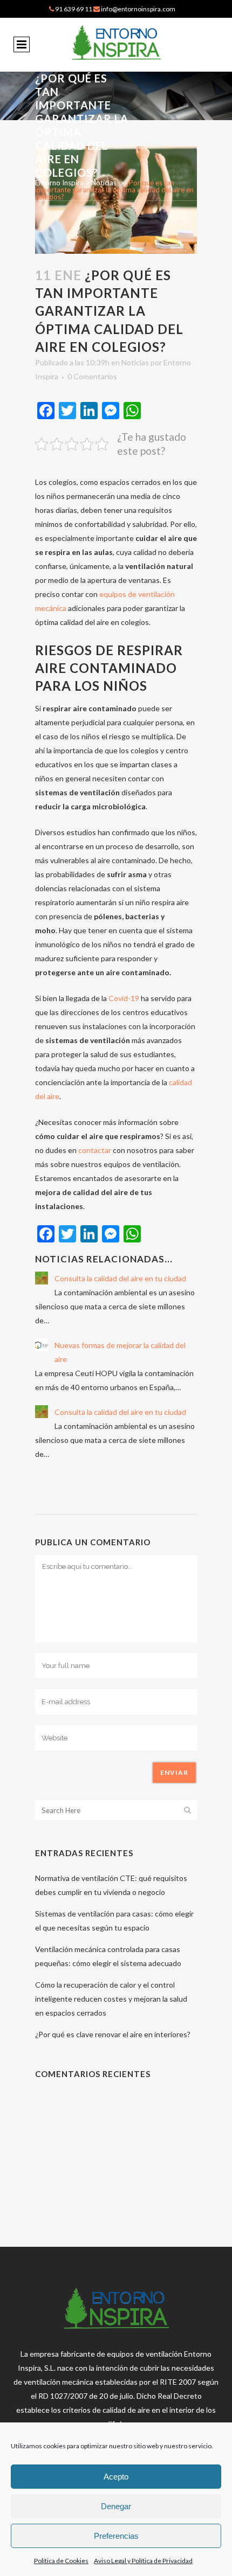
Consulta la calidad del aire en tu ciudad (120, 1278)
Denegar (116, 2506)
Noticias (104, 183)
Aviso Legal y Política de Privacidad (143, 2561)
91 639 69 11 (74, 9)
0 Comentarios (92, 376)
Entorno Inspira (59, 183)
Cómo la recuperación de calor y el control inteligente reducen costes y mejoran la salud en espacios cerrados (111, 1999)
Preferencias (116, 2536)
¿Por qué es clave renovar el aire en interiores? (113, 2034)
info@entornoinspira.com (138, 9)
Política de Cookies (61, 2561)
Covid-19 (124, 998)
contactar (95, 1150)
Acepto (116, 2477)
